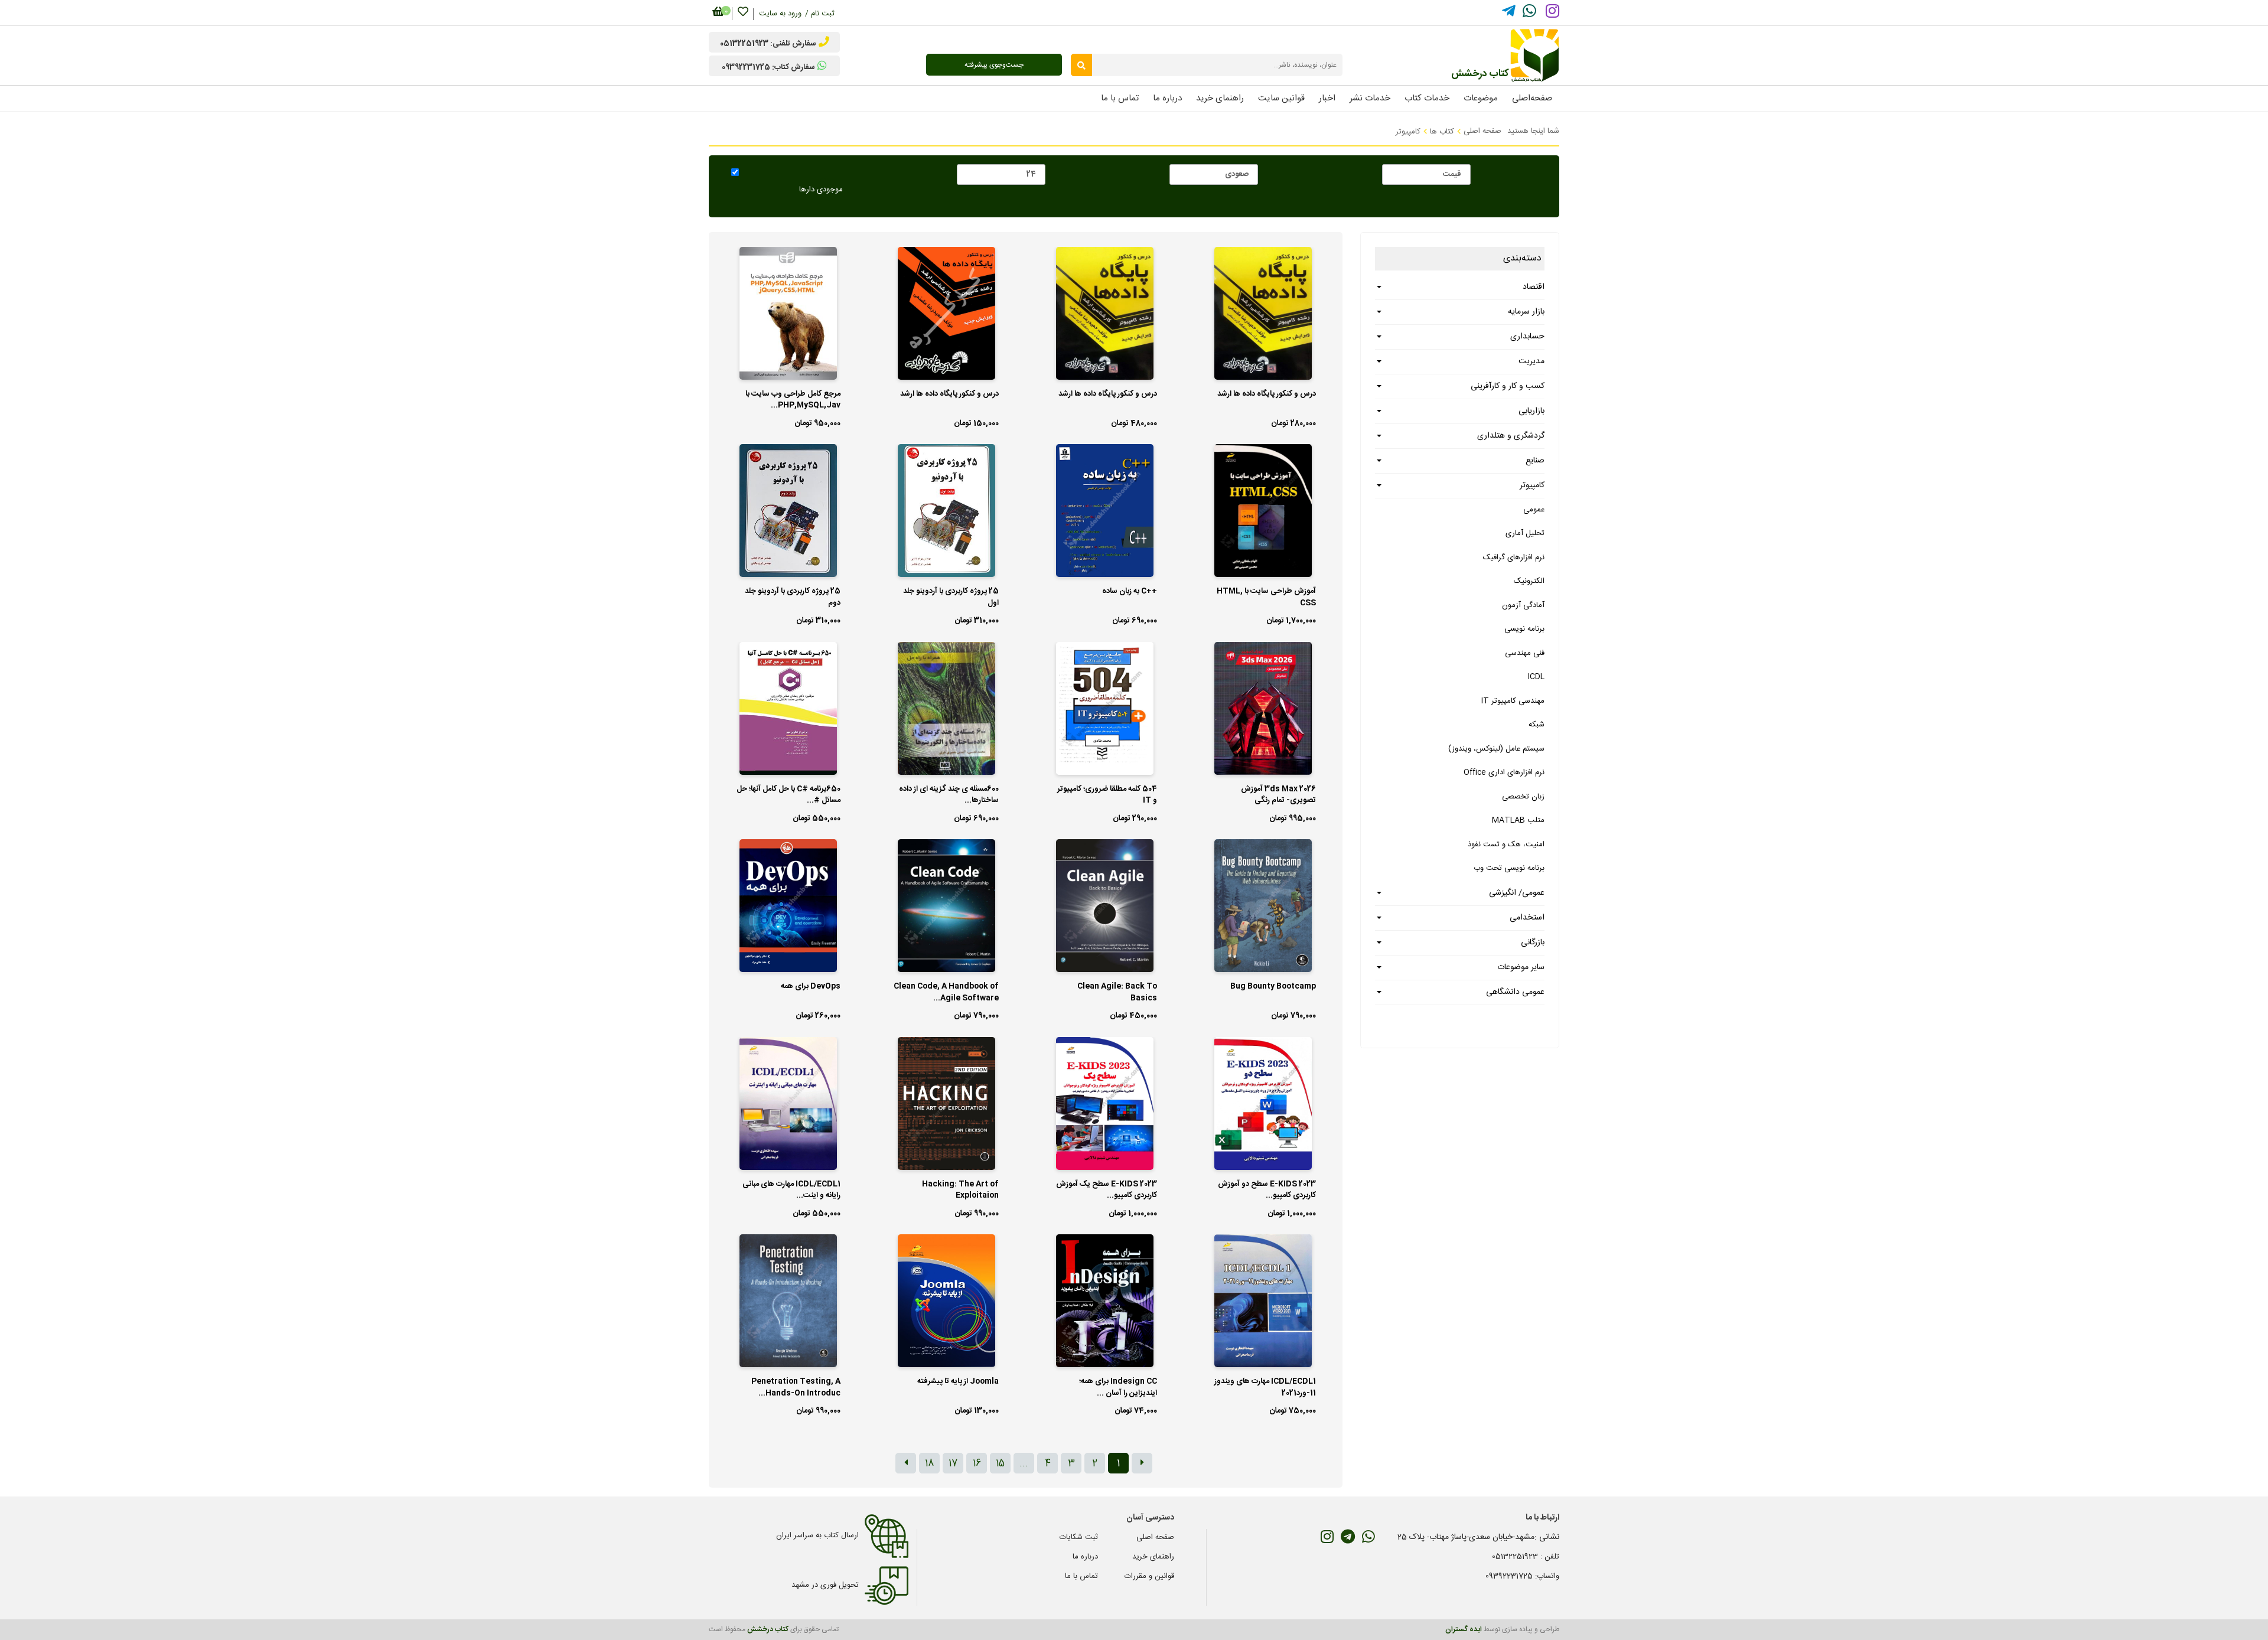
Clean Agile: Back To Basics (1117, 993)
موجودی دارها (821, 190)
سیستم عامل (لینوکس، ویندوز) (1496, 749)
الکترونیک (1529, 581)
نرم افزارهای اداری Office (1504, 772)
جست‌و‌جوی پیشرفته (994, 65)
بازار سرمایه (1526, 312)
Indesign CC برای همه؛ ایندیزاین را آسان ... (1118, 1388)
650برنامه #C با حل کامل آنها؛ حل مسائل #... (788, 795)
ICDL (1536, 677)
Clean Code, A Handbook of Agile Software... (946, 993)
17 (953, 1464)
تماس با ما (1081, 1576)
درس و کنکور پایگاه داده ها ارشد (1267, 394)
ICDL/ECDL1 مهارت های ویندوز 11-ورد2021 (1265, 1388)
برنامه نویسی (1524, 629)
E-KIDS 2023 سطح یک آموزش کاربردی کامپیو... (1107, 1191)
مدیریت (1531, 361)
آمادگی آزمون (1523, 605)
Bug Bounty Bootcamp (1273, 987)
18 (929, 1464)
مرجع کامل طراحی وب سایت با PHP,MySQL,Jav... (793, 400)
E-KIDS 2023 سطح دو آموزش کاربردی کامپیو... (1267, 1191)
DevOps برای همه (811, 987)
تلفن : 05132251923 (1526, 1557)
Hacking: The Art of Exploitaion (960, 1191)
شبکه (1537, 725)
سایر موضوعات (1521, 967)
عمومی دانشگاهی (1515, 992)
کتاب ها (1442, 132)
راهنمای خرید (1153, 1557)
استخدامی (1527, 918)
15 (1000, 1464)
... (1024, 1464)
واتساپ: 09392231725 (1522, 1576)
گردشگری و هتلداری (1511, 436)
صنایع (1535, 461)
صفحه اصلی (1482, 131)
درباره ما (1085, 1557)
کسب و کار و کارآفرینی (1508, 386)
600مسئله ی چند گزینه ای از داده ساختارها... (949, 795)
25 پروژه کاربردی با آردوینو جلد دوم (793, 598)
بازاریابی (1531, 411)
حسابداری (1527, 337)
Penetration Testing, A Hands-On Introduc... (796, 1388)
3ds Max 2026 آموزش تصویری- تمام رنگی (1278, 795)
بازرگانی (1533, 943)
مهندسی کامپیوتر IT (1513, 701)
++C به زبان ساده (1130, 592)
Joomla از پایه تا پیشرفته (958, 1382)
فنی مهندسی (1525, 653)
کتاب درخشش (768, 1629)
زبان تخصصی (1523, 797)
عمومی (1534, 510)
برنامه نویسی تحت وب (1509, 868)
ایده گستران (1464, 1629)
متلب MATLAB (1518, 820)
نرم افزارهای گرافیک (1514, 557)
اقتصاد (1534, 287)
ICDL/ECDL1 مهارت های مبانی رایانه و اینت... (791, 1191)
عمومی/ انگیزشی (1517, 893)
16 (977, 1464)
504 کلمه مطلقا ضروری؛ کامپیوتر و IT (1107, 795)
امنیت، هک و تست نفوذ (1506, 845)
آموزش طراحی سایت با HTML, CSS (1266, 598)
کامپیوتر (1408, 132)
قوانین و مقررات (1149, 1576)
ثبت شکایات (1079, 1537)
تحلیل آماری (1525, 533)
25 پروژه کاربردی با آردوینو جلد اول (951, 598)
